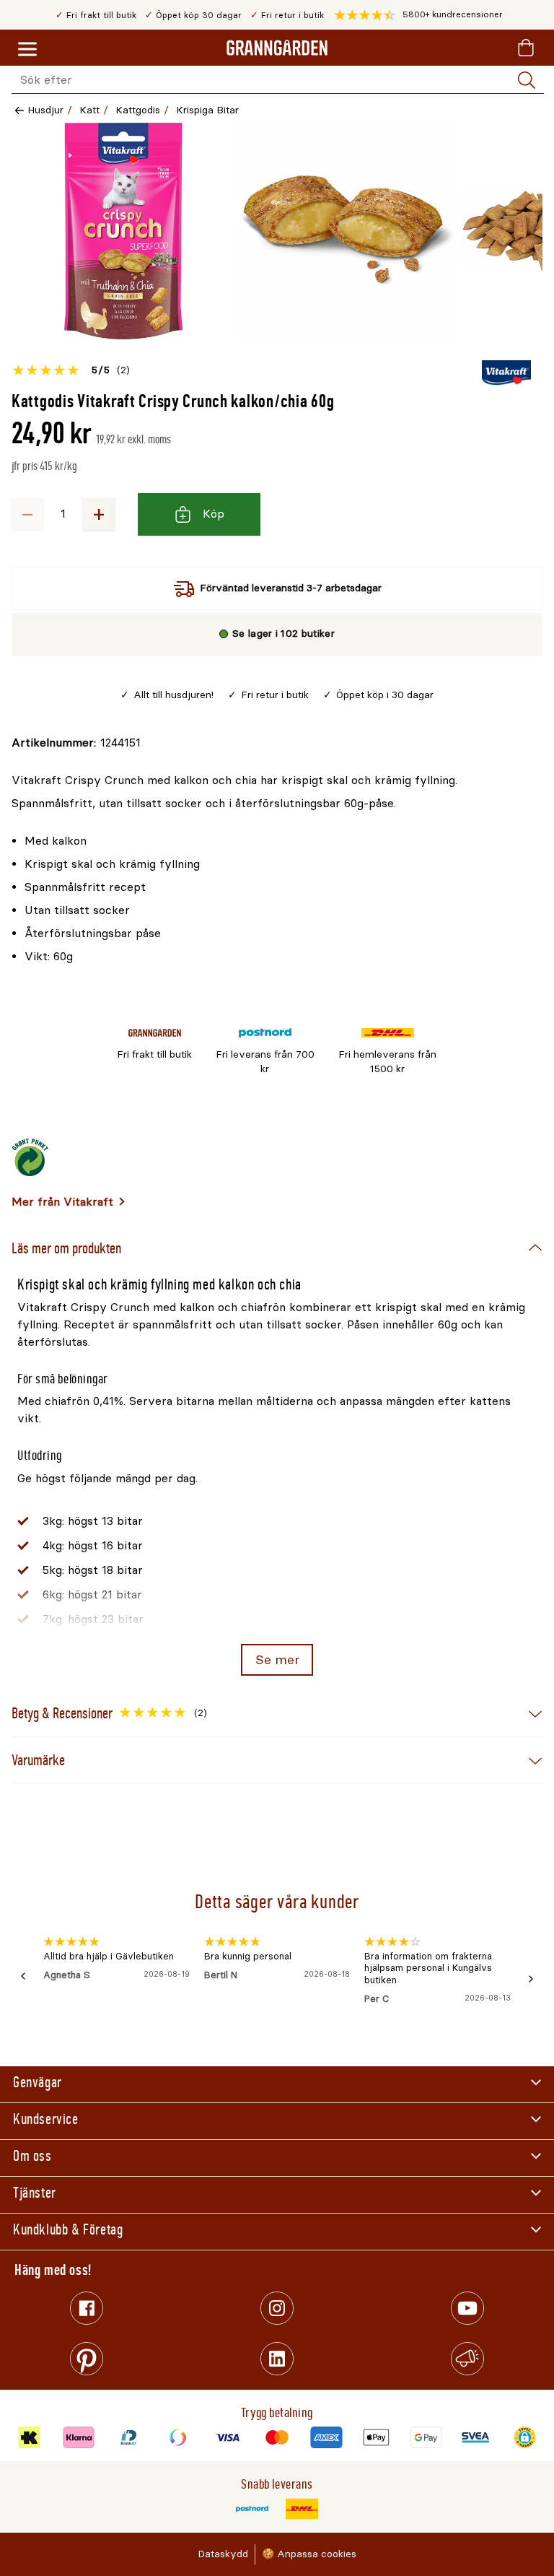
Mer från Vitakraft (62, 1202)
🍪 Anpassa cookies (309, 2554)
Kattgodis (138, 110)
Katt (89, 110)
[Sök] (527, 80)
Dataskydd (223, 2554)
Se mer (277, 1660)
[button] (418, 15)
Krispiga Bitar (207, 110)
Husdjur (45, 110)
